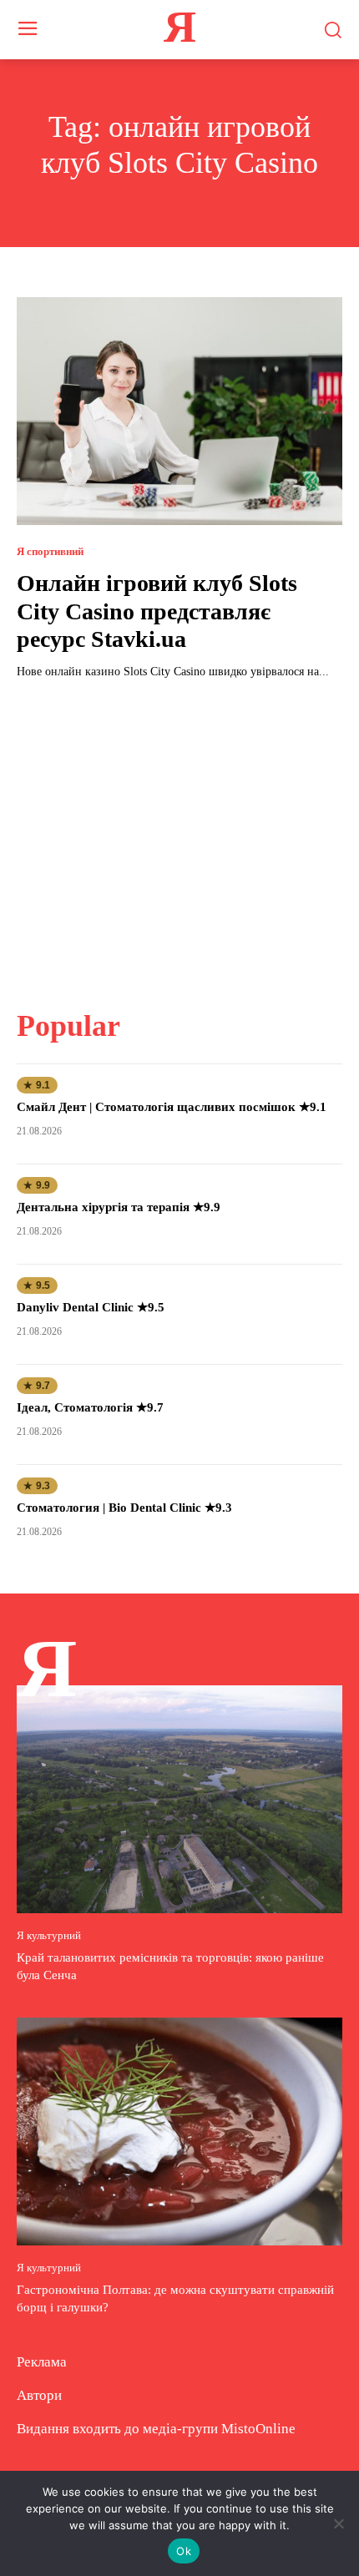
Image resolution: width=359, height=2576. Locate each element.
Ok (184, 2551)
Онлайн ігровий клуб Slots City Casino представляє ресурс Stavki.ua (157, 611)
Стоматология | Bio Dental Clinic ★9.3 (124, 1508)
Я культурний (49, 1935)
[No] (338, 2523)
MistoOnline (258, 2429)
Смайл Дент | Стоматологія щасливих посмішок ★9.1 (172, 1107)
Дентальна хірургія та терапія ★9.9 (119, 1207)
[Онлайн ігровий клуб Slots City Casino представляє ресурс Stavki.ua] (179, 411)
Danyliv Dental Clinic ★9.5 (91, 1307)
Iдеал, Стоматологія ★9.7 (90, 1407)
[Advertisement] (179, 834)
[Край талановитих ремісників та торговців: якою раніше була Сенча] (179, 1799)
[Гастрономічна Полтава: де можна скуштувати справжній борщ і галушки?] (179, 2132)
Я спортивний (50, 551)
